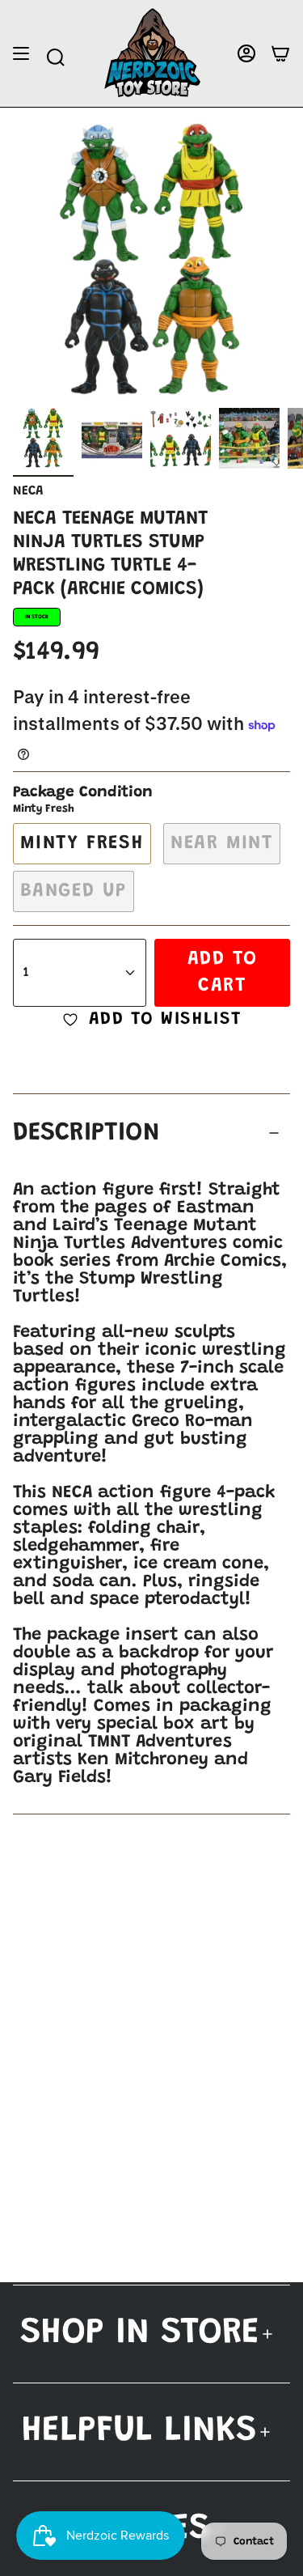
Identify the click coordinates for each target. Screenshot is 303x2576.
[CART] (280, 54)
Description (86, 1133)
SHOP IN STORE (140, 2334)
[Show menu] (21, 54)
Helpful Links (139, 2432)
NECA (28, 491)
